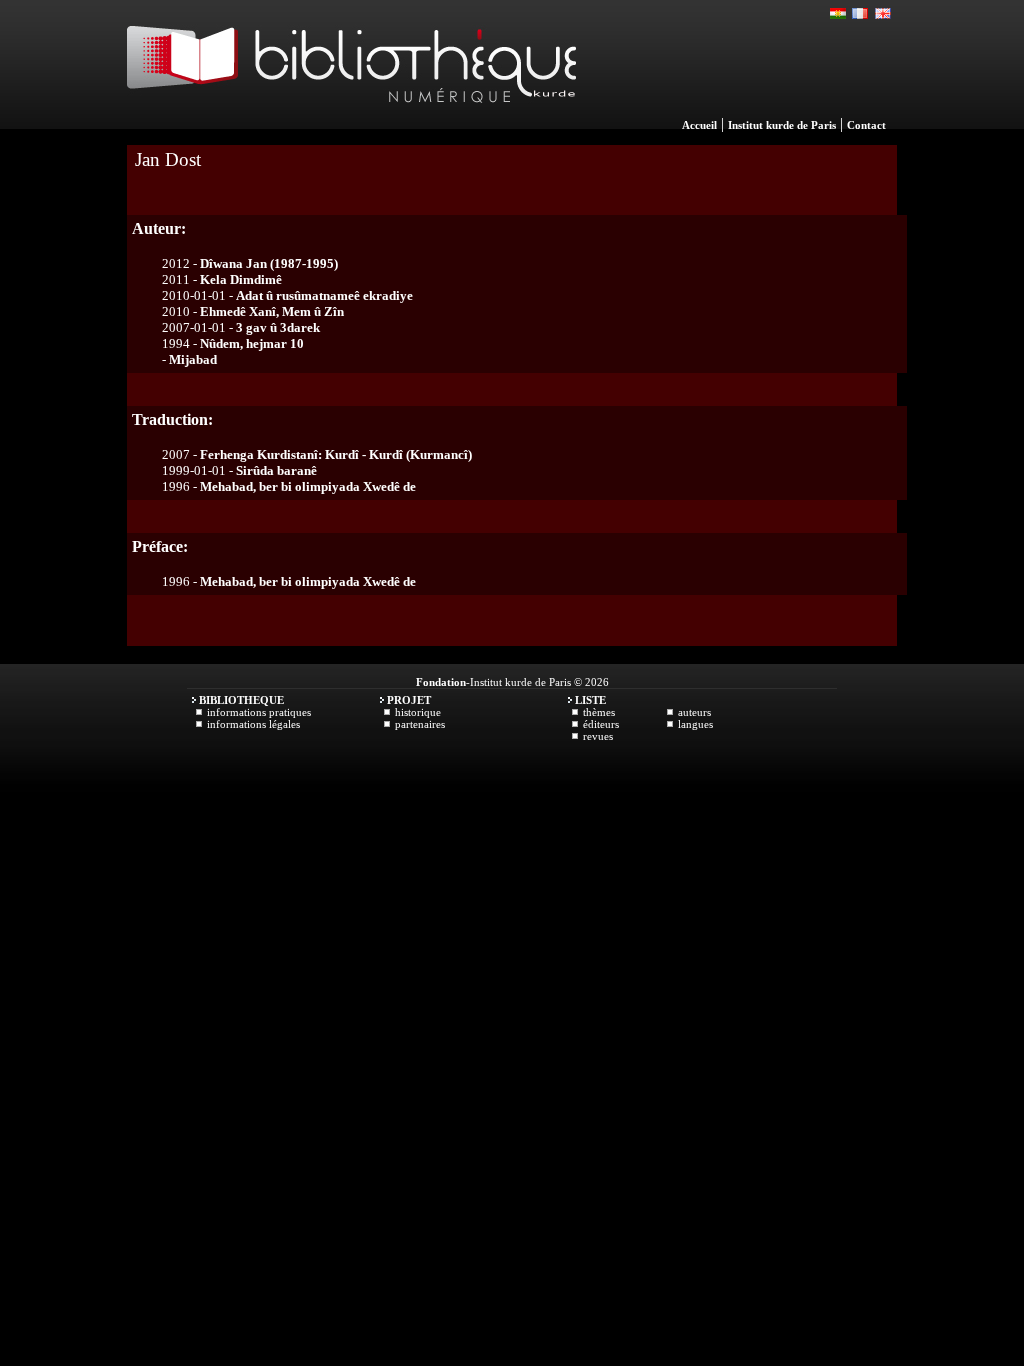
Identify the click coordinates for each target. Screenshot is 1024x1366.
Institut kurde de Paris (782, 125)
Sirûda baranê (276, 470)
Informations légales (253, 724)
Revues (598, 736)
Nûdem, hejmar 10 (252, 343)
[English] (883, 14)
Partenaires (420, 724)
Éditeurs (601, 724)
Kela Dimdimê (241, 279)
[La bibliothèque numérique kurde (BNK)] (351, 124)
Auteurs (694, 712)
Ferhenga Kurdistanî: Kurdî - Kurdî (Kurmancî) (336, 454)
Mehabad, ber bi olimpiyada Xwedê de (308, 486)
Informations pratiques (259, 712)
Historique (418, 712)
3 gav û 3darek (278, 327)
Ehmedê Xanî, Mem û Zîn (272, 311)
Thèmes (599, 712)
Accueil (699, 125)
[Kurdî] (839, 14)
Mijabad (193, 359)
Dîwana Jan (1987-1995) (269, 263)
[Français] (861, 14)
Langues (695, 724)
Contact (866, 125)
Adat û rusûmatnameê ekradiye (324, 295)
